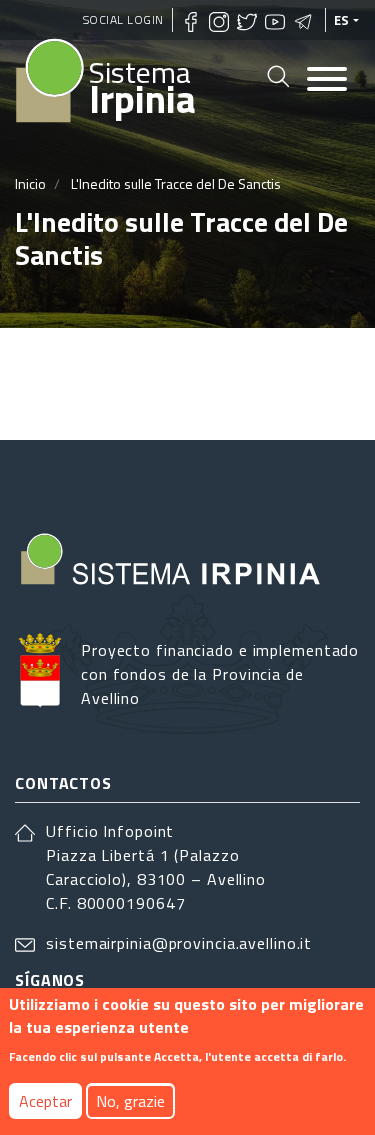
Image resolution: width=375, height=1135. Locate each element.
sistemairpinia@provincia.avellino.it (179, 943)
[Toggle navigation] (327, 80)
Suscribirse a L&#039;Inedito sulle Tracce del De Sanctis (23, 384)
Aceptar (45, 1101)
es (342, 20)
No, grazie (130, 1101)
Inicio (30, 183)
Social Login (123, 19)
